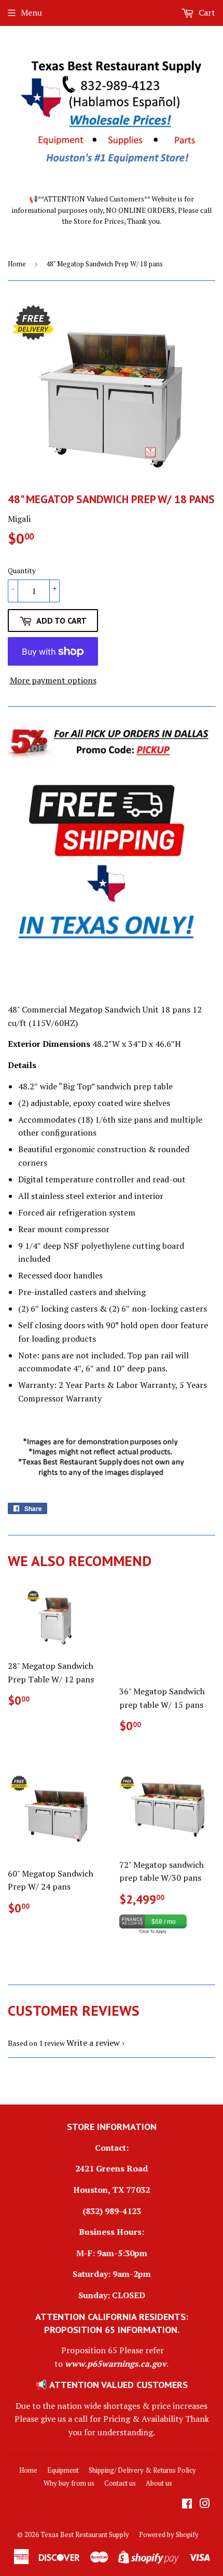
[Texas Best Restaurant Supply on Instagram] (205, 2504)
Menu (31, 12)
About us (159, 2483)
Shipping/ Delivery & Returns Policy (142, 2470)
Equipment (63, 2470)
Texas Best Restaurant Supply (85, 2534)
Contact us (120, 2483)
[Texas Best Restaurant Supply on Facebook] (187, 2504)
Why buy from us (69, 2483)
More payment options (53, 680)
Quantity (22, 570)
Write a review (93, 2043)
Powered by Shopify (169, 2534)
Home (17, 264)
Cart (206, 12)
